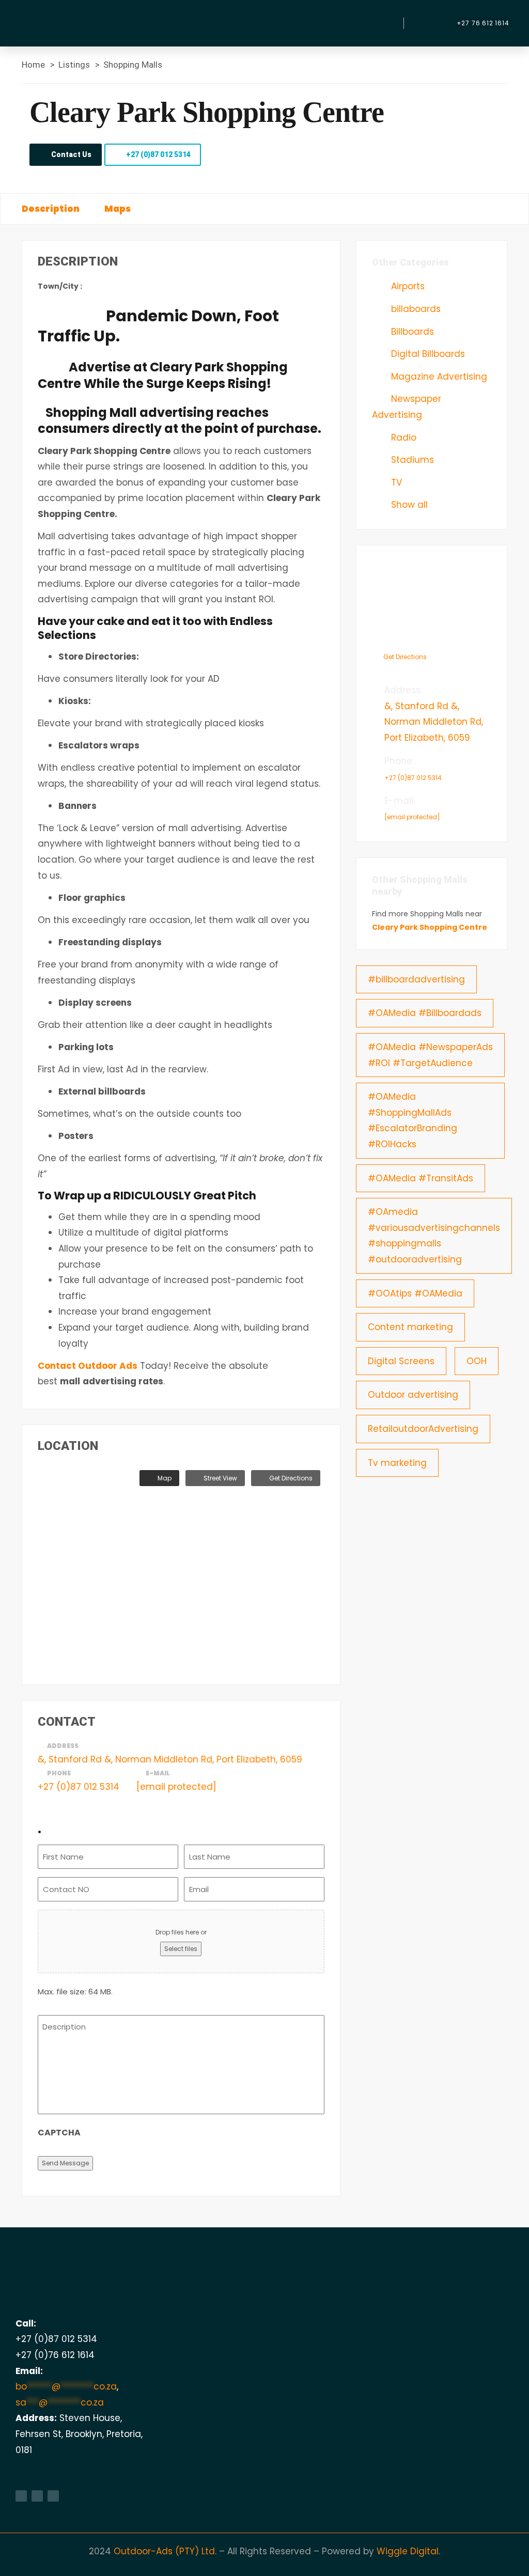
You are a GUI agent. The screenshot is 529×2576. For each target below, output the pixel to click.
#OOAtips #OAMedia (415, 1293)
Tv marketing (397, 1463)
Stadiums (411, 460)
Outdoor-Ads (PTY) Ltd (164, 2551)
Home (33, 65)
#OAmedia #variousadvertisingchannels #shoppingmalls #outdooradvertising (434, 1236)
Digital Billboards (427, 354)
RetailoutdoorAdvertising (423, 1429)
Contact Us (71, 154)
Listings (74, 65)
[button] (384, 23)
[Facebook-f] (21, 2496)
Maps (118, 209)
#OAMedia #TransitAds (421, 1178)
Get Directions (290, 1478)
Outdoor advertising (413, 1395)
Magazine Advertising (438, 377)
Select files (181, 1949)
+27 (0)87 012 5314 (158, 154)
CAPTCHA (59, 2133)
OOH (477, 1361)
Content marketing (410, 1327)
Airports (407, 286)
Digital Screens (401, 1361)
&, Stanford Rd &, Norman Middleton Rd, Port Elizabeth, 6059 (170, 1759)
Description (51, 209)
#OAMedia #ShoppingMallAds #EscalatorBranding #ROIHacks (413, 1120)
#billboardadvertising (416, 979)
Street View (220, 1478)
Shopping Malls (133, 65)
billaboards (415, 309)
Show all (408, 505)
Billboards (411, 332)
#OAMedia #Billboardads (425, 1013)
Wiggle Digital (408, 2551)
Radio (402, 438)
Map (164, 1478)
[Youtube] (53, 2496)
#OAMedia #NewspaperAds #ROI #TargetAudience (430, 1055)
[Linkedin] (37, 2496)
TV (395, 482)
